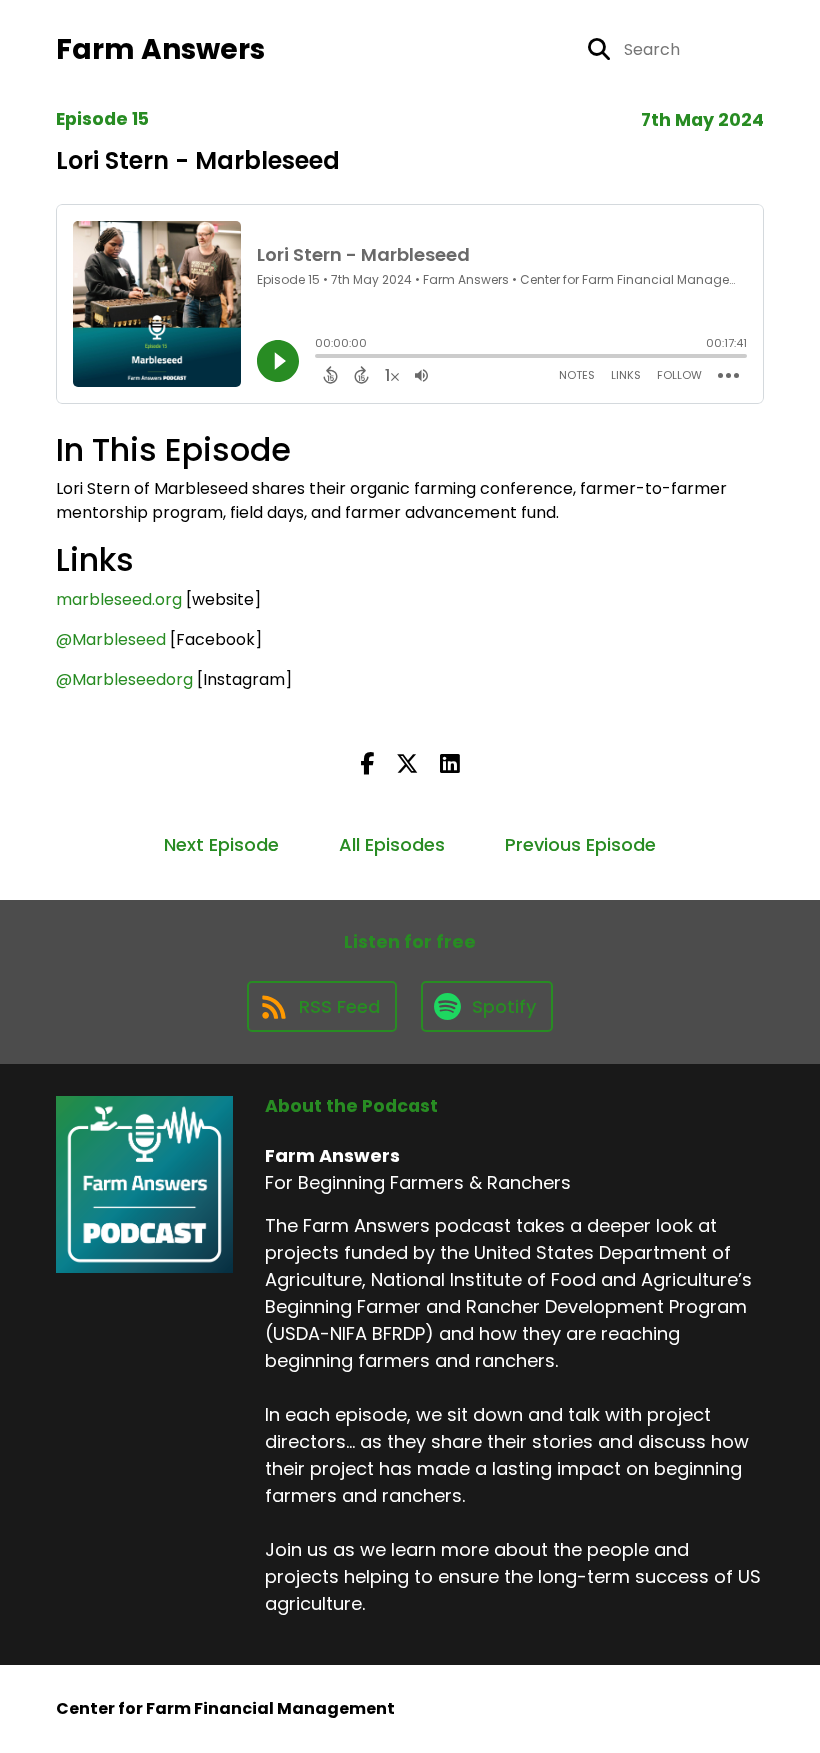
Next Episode (221, 844)
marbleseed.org (119, 599)
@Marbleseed (111, 639)
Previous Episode (580, 844)
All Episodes (392, 844)
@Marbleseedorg (124, 679)
